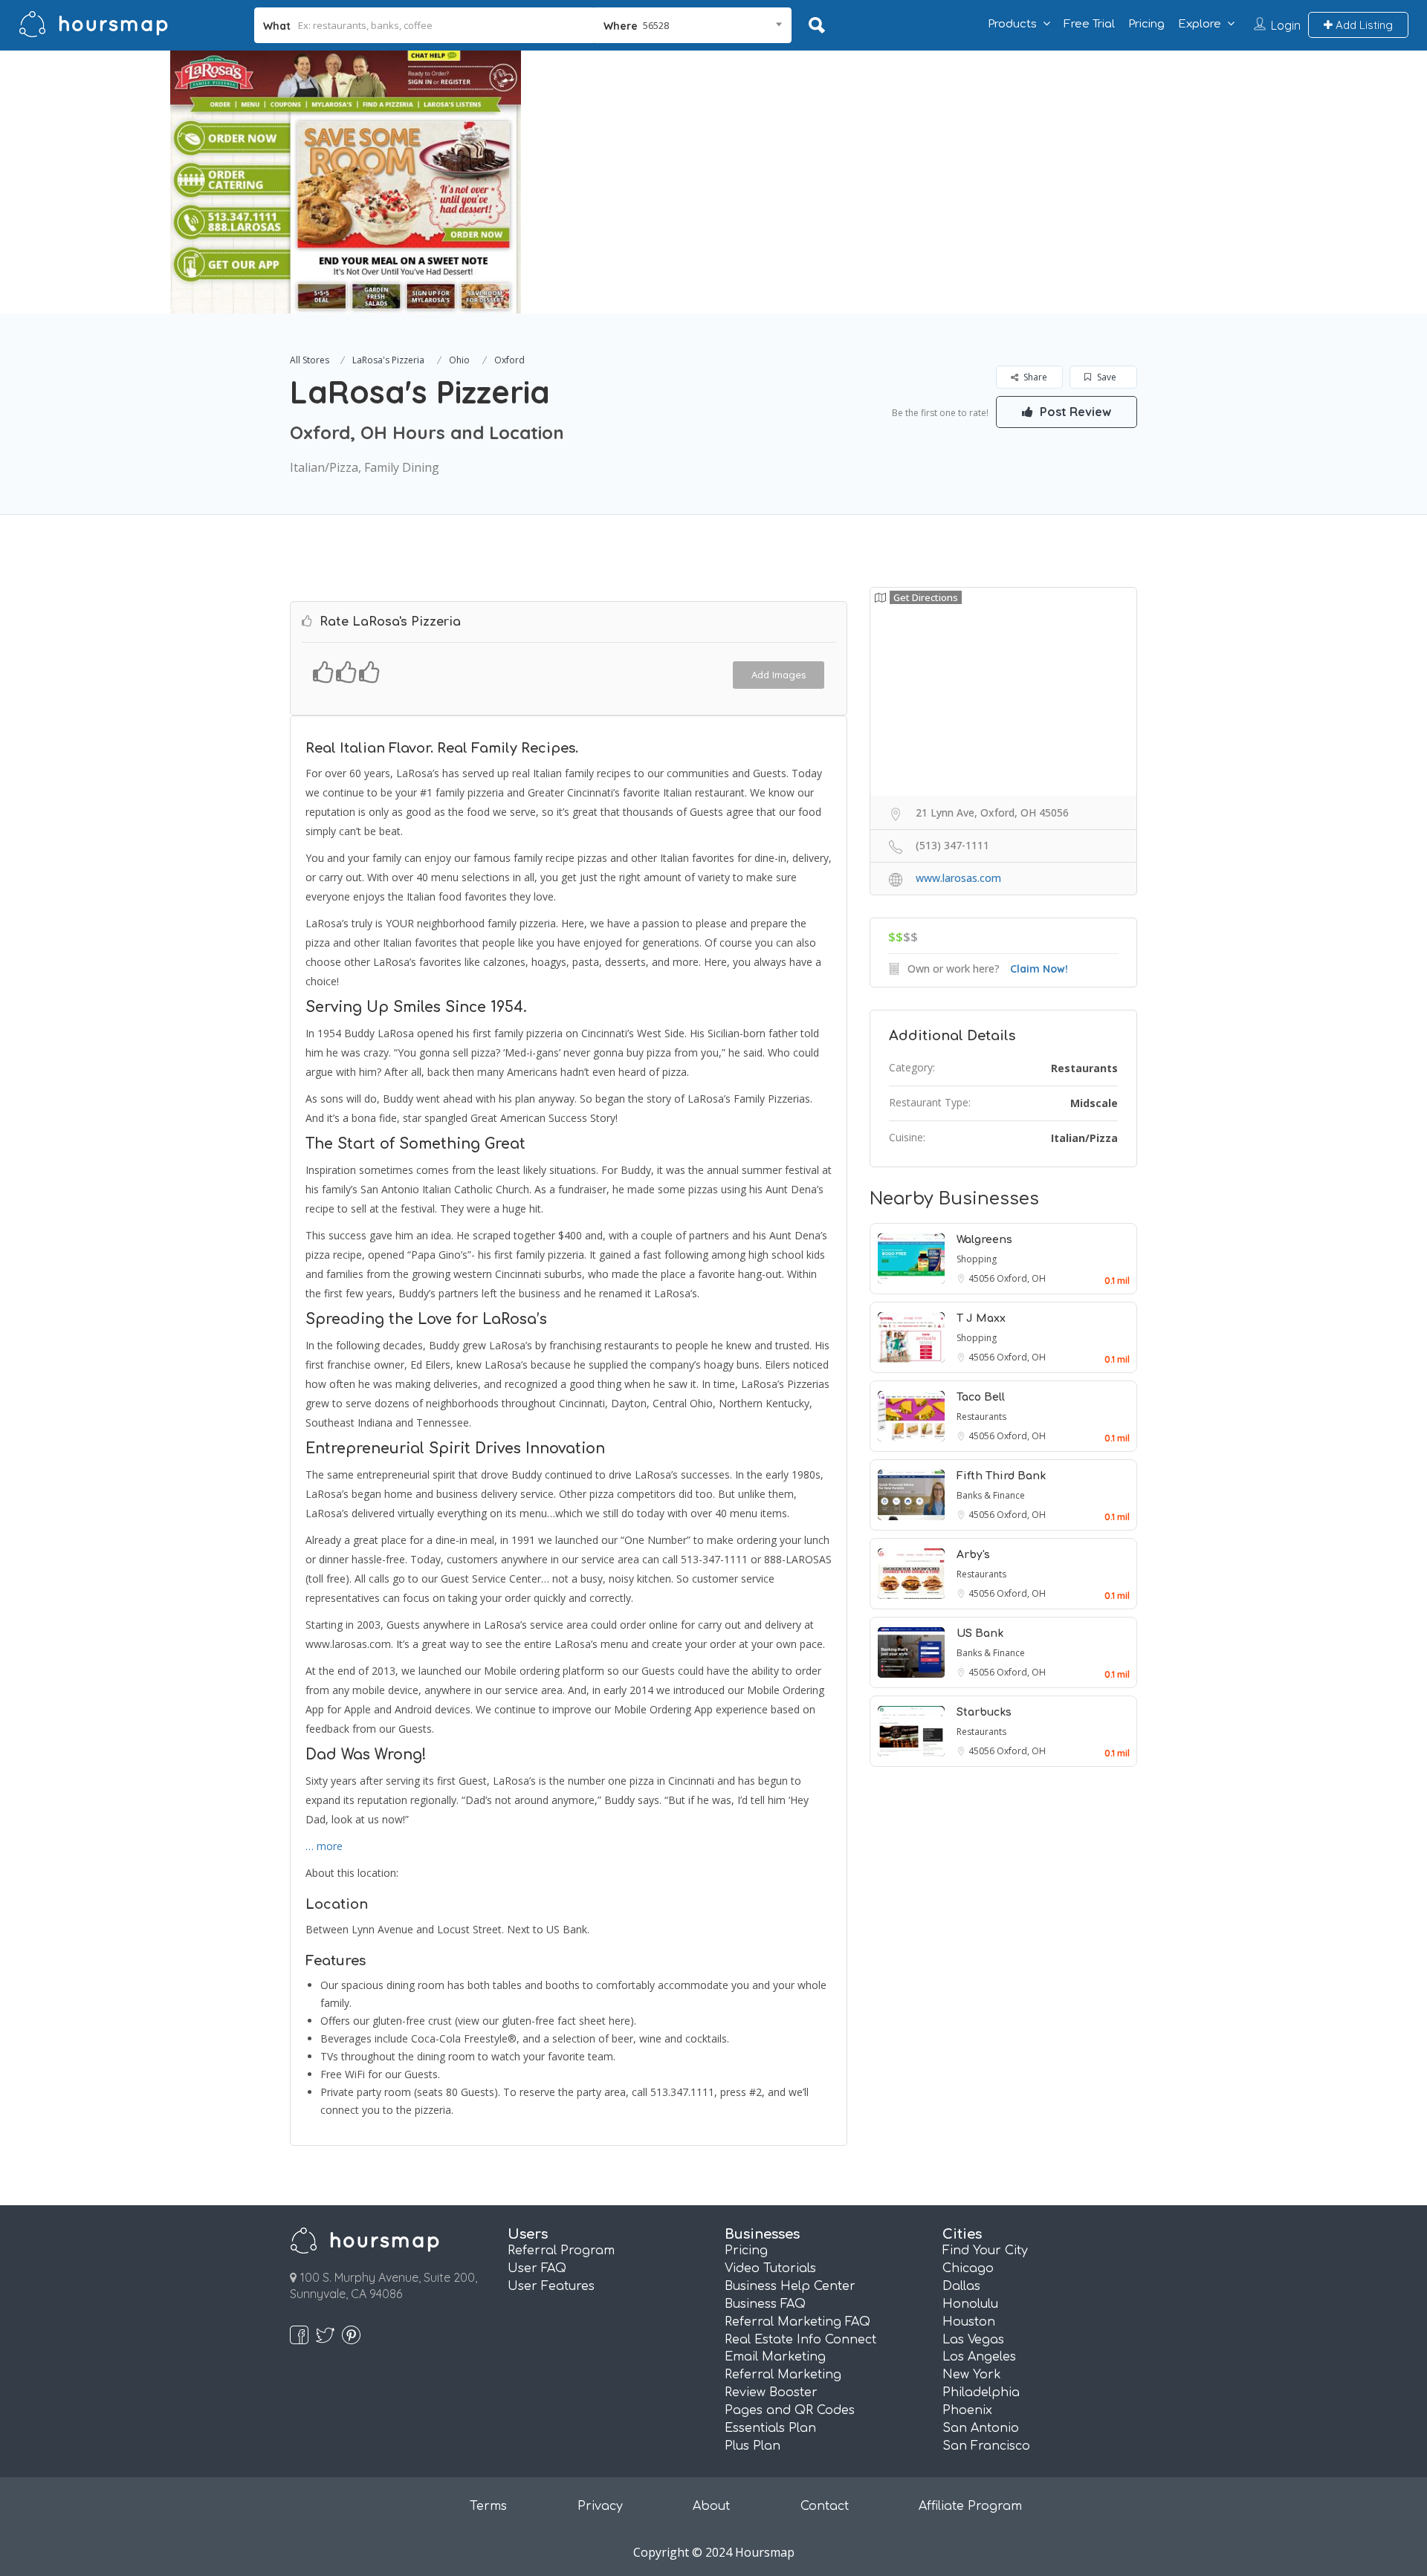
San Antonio (981, 2428)
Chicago (968, 2268)
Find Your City (985, 2251)
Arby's (973, 1555)
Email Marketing (775, 2357)
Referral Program (561, 2251)
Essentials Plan (770, 2428)
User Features (551, 2286)
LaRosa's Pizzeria (388, 360)
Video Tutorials (770, 2268)
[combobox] (693, 25)
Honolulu (970, 2304)
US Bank (980, 1633)
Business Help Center (790, 2286)
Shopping (977, 1259)
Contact (825, 2506)
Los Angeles (979, 2357)
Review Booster (771, 2392)
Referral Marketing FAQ (797, 2322)
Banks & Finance (991, 1495)
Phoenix (967, 2410)
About (711, 2506)
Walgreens (984, 1240)
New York (972, 2375)
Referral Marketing (783, 2375)
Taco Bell (981, 1397)
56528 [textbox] (656, 25)
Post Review (1074, 412)
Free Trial (1089, 24)
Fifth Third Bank (1001, 1476)
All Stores (310, 360)
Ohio (459, 360)
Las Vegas (973, 2340)
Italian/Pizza (1084, 1138)
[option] (346, 182)
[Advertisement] (1037, 155)
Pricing (1146, 24)
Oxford (509, 360)
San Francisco (986, 2446)
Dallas (961, 2286)
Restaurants (1084, 1068)
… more (324, 1846)
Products (1012, 24)
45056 (983, 1278)
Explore (1200, 24)
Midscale (1094, 1103)
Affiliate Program (970, 2506)
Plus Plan (753, 2446)
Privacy (600, 2506)
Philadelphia (981, 2392)
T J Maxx (981, 1318)
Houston (969, 2322)
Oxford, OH (1021, 1278)
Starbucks (984, 1712)
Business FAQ (765, 2304)
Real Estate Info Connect (800, 2340)
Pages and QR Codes (790, 2410)
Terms (488, 2506)
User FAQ (537, 2268)
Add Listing (1363, 25)
